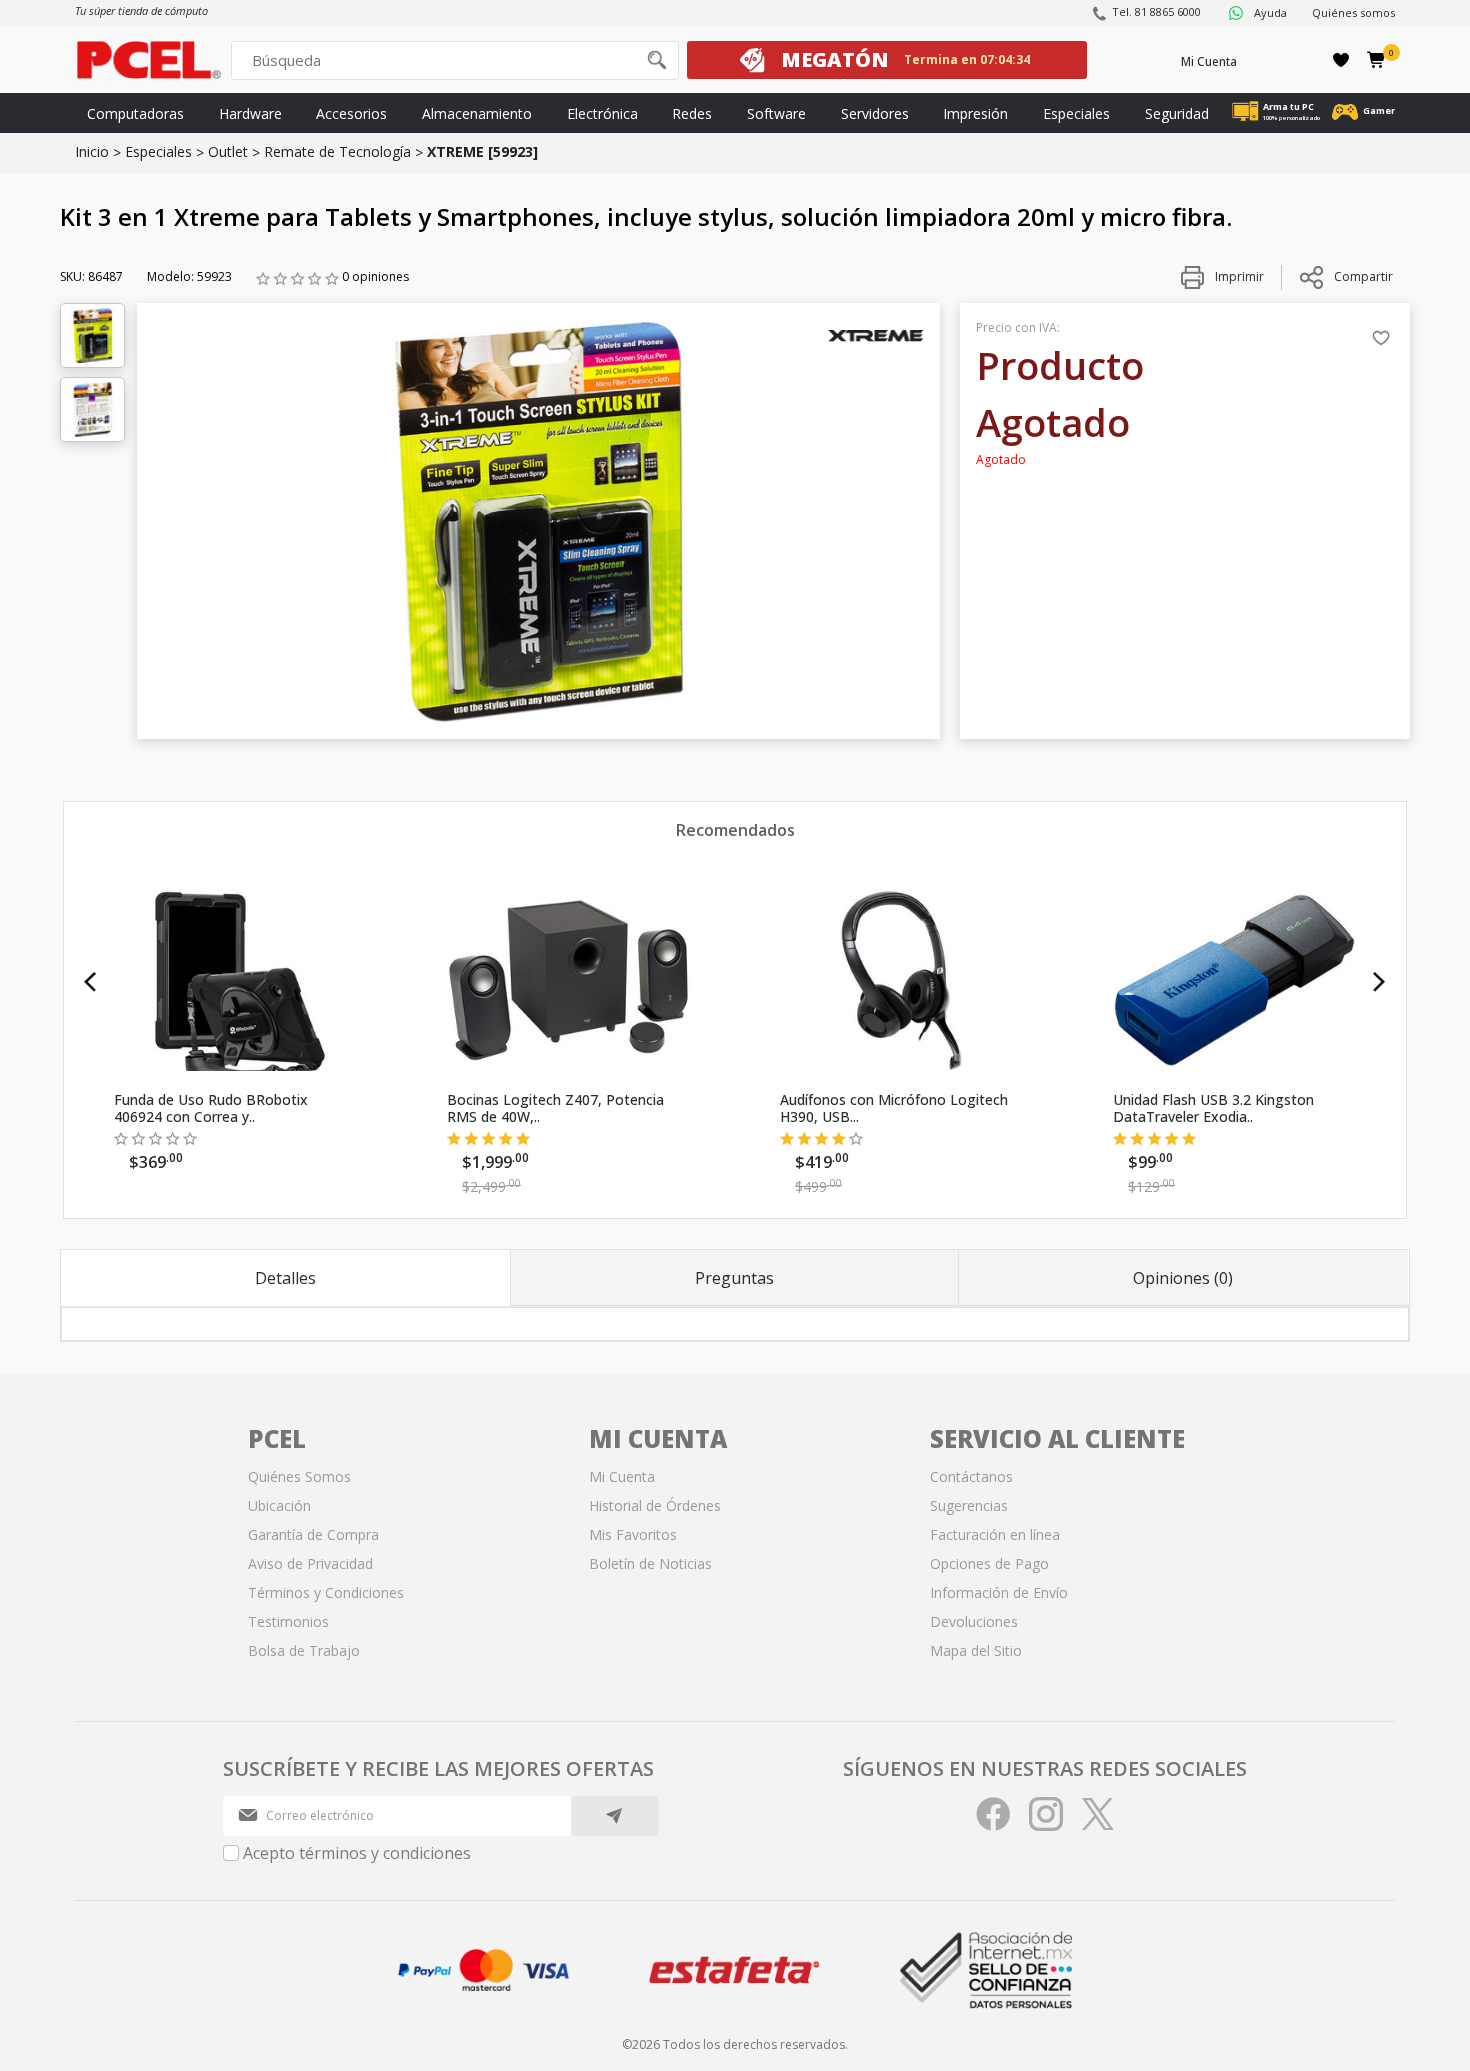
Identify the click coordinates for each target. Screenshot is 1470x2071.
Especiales (1076, 113)
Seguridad (1177, 113)
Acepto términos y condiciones (357, 1853)
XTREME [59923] (482, 151)
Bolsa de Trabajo (304, 1650)
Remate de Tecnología (337, 151)
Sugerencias (969, 1505)
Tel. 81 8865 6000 (1156, 11)
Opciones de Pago (989, 1563)
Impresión (975, 113)
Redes (692, 113)
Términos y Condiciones (326, 1592)
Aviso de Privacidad (310, 1563)
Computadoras (135, 113)
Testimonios (288, 1621)
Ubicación (279, 1505)
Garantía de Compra (313, 1534)
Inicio (92, 151)
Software (776, 113)
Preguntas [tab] (734, 1278)
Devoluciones (974, 1621)
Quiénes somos (1353, 12)
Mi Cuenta (1209, 61)
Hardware (250, 113)
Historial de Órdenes (655, 1505)
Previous (90, 982)
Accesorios (351, 113)
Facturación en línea (995, 1534)
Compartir (1363, 276)
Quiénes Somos (299, 1476)
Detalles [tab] (285, 1278)
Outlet (228, 151)
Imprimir (1238, 276)
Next (1379, 982)
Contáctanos (971, 1476)
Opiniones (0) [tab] (1183, 1278)
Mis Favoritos (633, 1534)
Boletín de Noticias (650, 1563)
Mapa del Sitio (976, 1650)
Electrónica (602, 113)
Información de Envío (999, 1592)
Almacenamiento (477, 113)
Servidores (875, 113)
